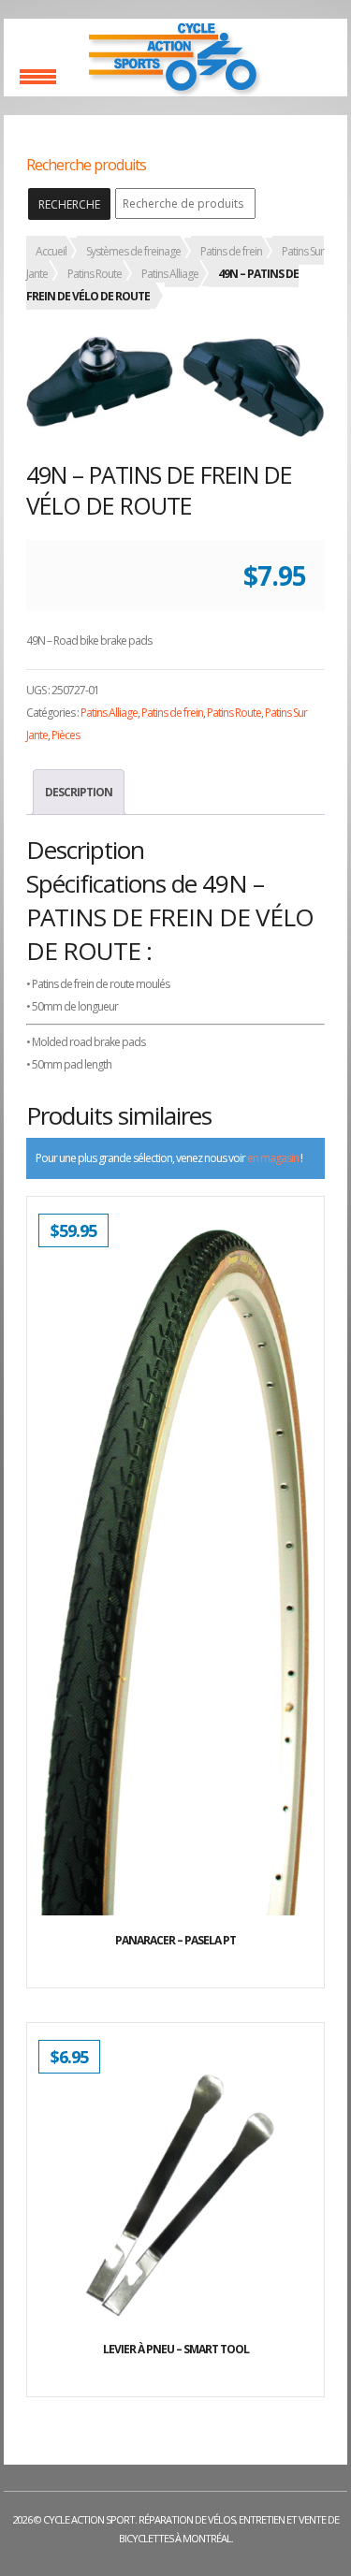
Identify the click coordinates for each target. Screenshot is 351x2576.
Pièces (66, 735)
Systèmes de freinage (133, 251)
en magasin (273, 1158)
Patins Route (95, 274)
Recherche (69, 204)
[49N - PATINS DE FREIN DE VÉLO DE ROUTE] (175, 386)
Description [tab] (79, 792)
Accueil (51, 251)
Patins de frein (231, 251)
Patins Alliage (170, 274)
